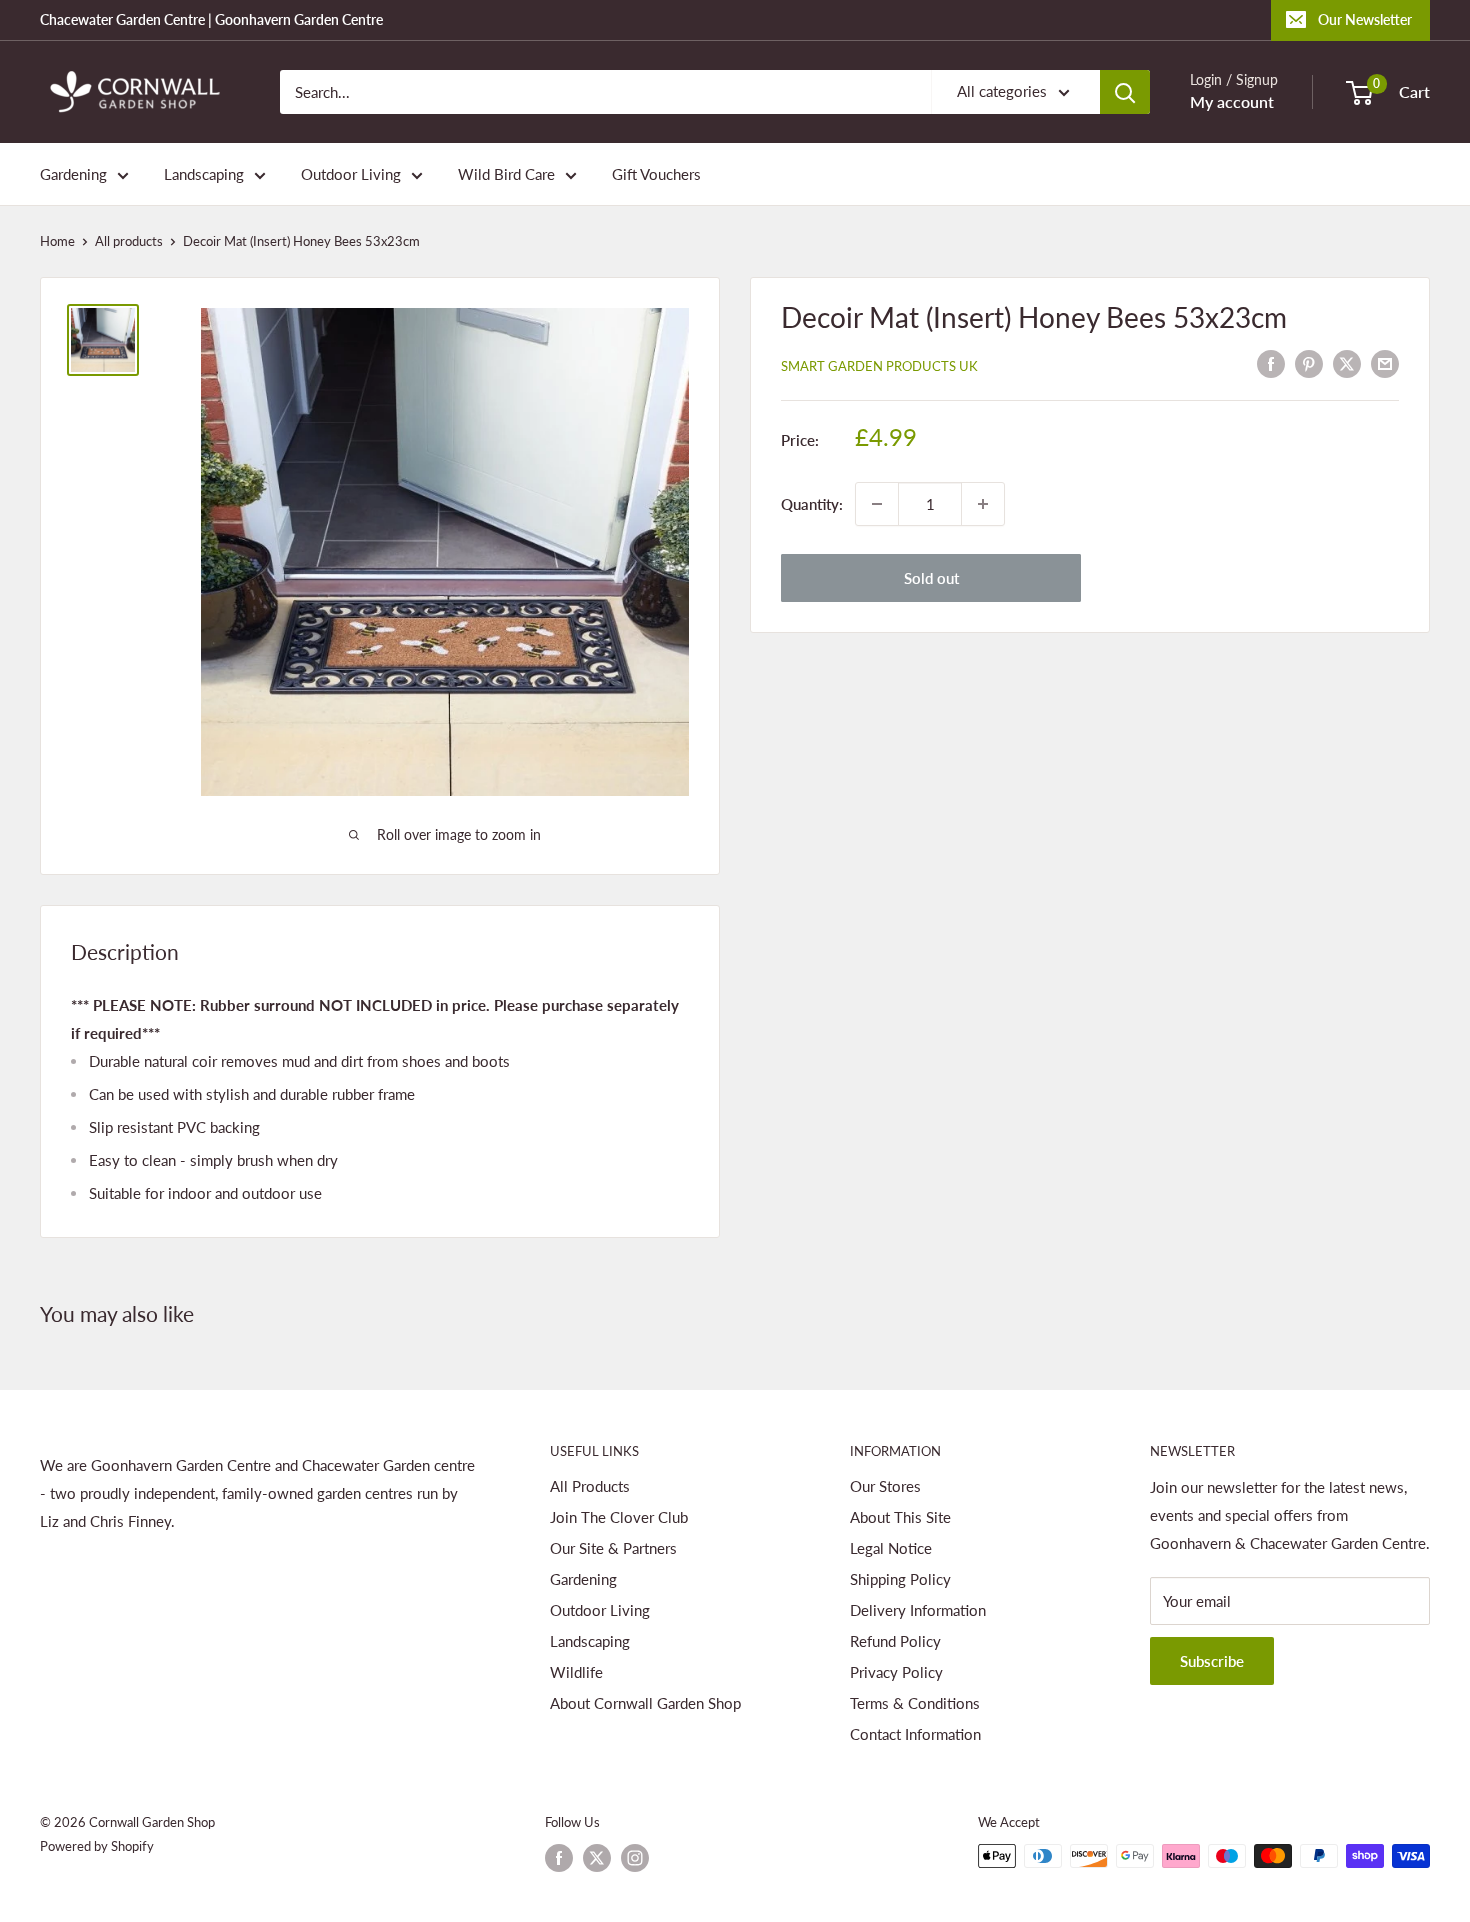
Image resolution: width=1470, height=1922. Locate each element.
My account (1232, 101)
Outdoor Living (351, 174)
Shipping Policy (900, 1579)
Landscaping (204, 174)
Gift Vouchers (656, 174)
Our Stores (885, 1486)
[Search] (1125, 92)
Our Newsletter (1365, 19)
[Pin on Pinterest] (1309, 363)
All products (129, 241)
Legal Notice (891, 1548)
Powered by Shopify (97, 1846)
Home (57, 241)
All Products (590, 1486)
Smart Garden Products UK (879, 366)
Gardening (73, 174)
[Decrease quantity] (877, 504)
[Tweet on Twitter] (1347, 363)
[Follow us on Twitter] (597, 1858)
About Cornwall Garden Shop (645, 1703)
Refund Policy (895, 1641)
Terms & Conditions (915, 1703)
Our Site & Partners (613, 1548)
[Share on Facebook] (1271, 363)
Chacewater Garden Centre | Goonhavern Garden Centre (211, 19)
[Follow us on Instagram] (635, 1858)
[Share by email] (1385, 363)
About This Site (900, 1517)
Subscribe (1212, 1661)
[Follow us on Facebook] (559, 1858)
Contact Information (915, 1734)
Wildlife (576, 1672)
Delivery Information (918, 1610)
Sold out (931, 578)
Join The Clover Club (619, 1517)
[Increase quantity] (983, 504)
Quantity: (812, 504)
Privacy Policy (896, 1672)
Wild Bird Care (506, 174)
